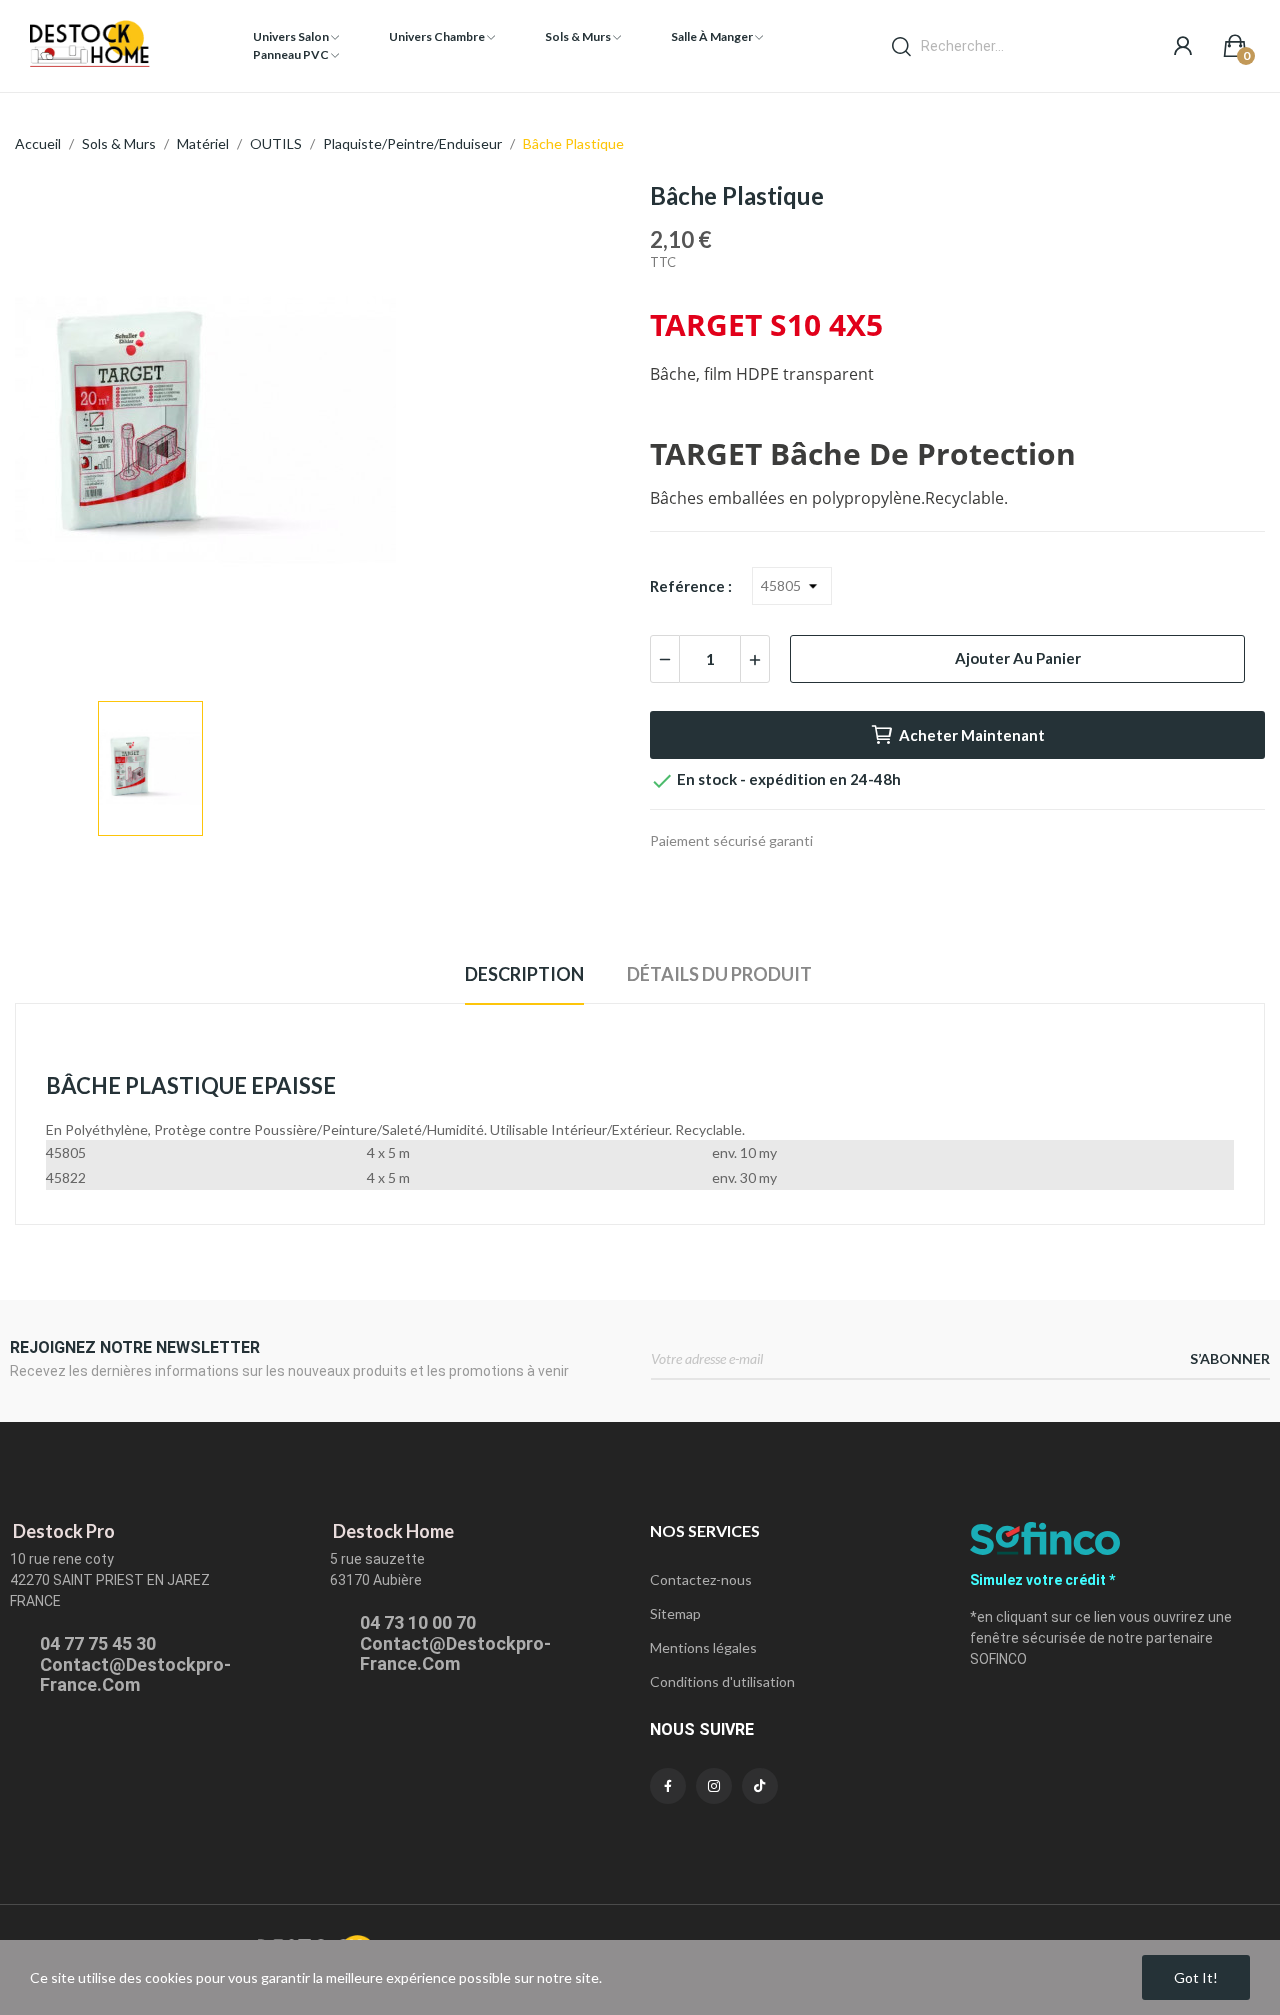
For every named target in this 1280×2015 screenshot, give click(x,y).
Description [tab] (524, 974)
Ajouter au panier (1018, 658)
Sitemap (675, 1613)
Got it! (1196, 1977)
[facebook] (668, 1786)
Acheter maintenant (972, 735)
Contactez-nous (701, 1579)
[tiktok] (760, 1786)
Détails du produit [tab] (719, 974)
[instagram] (714, 1786)
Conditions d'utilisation (722, 1681)
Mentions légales (703, 1647)
